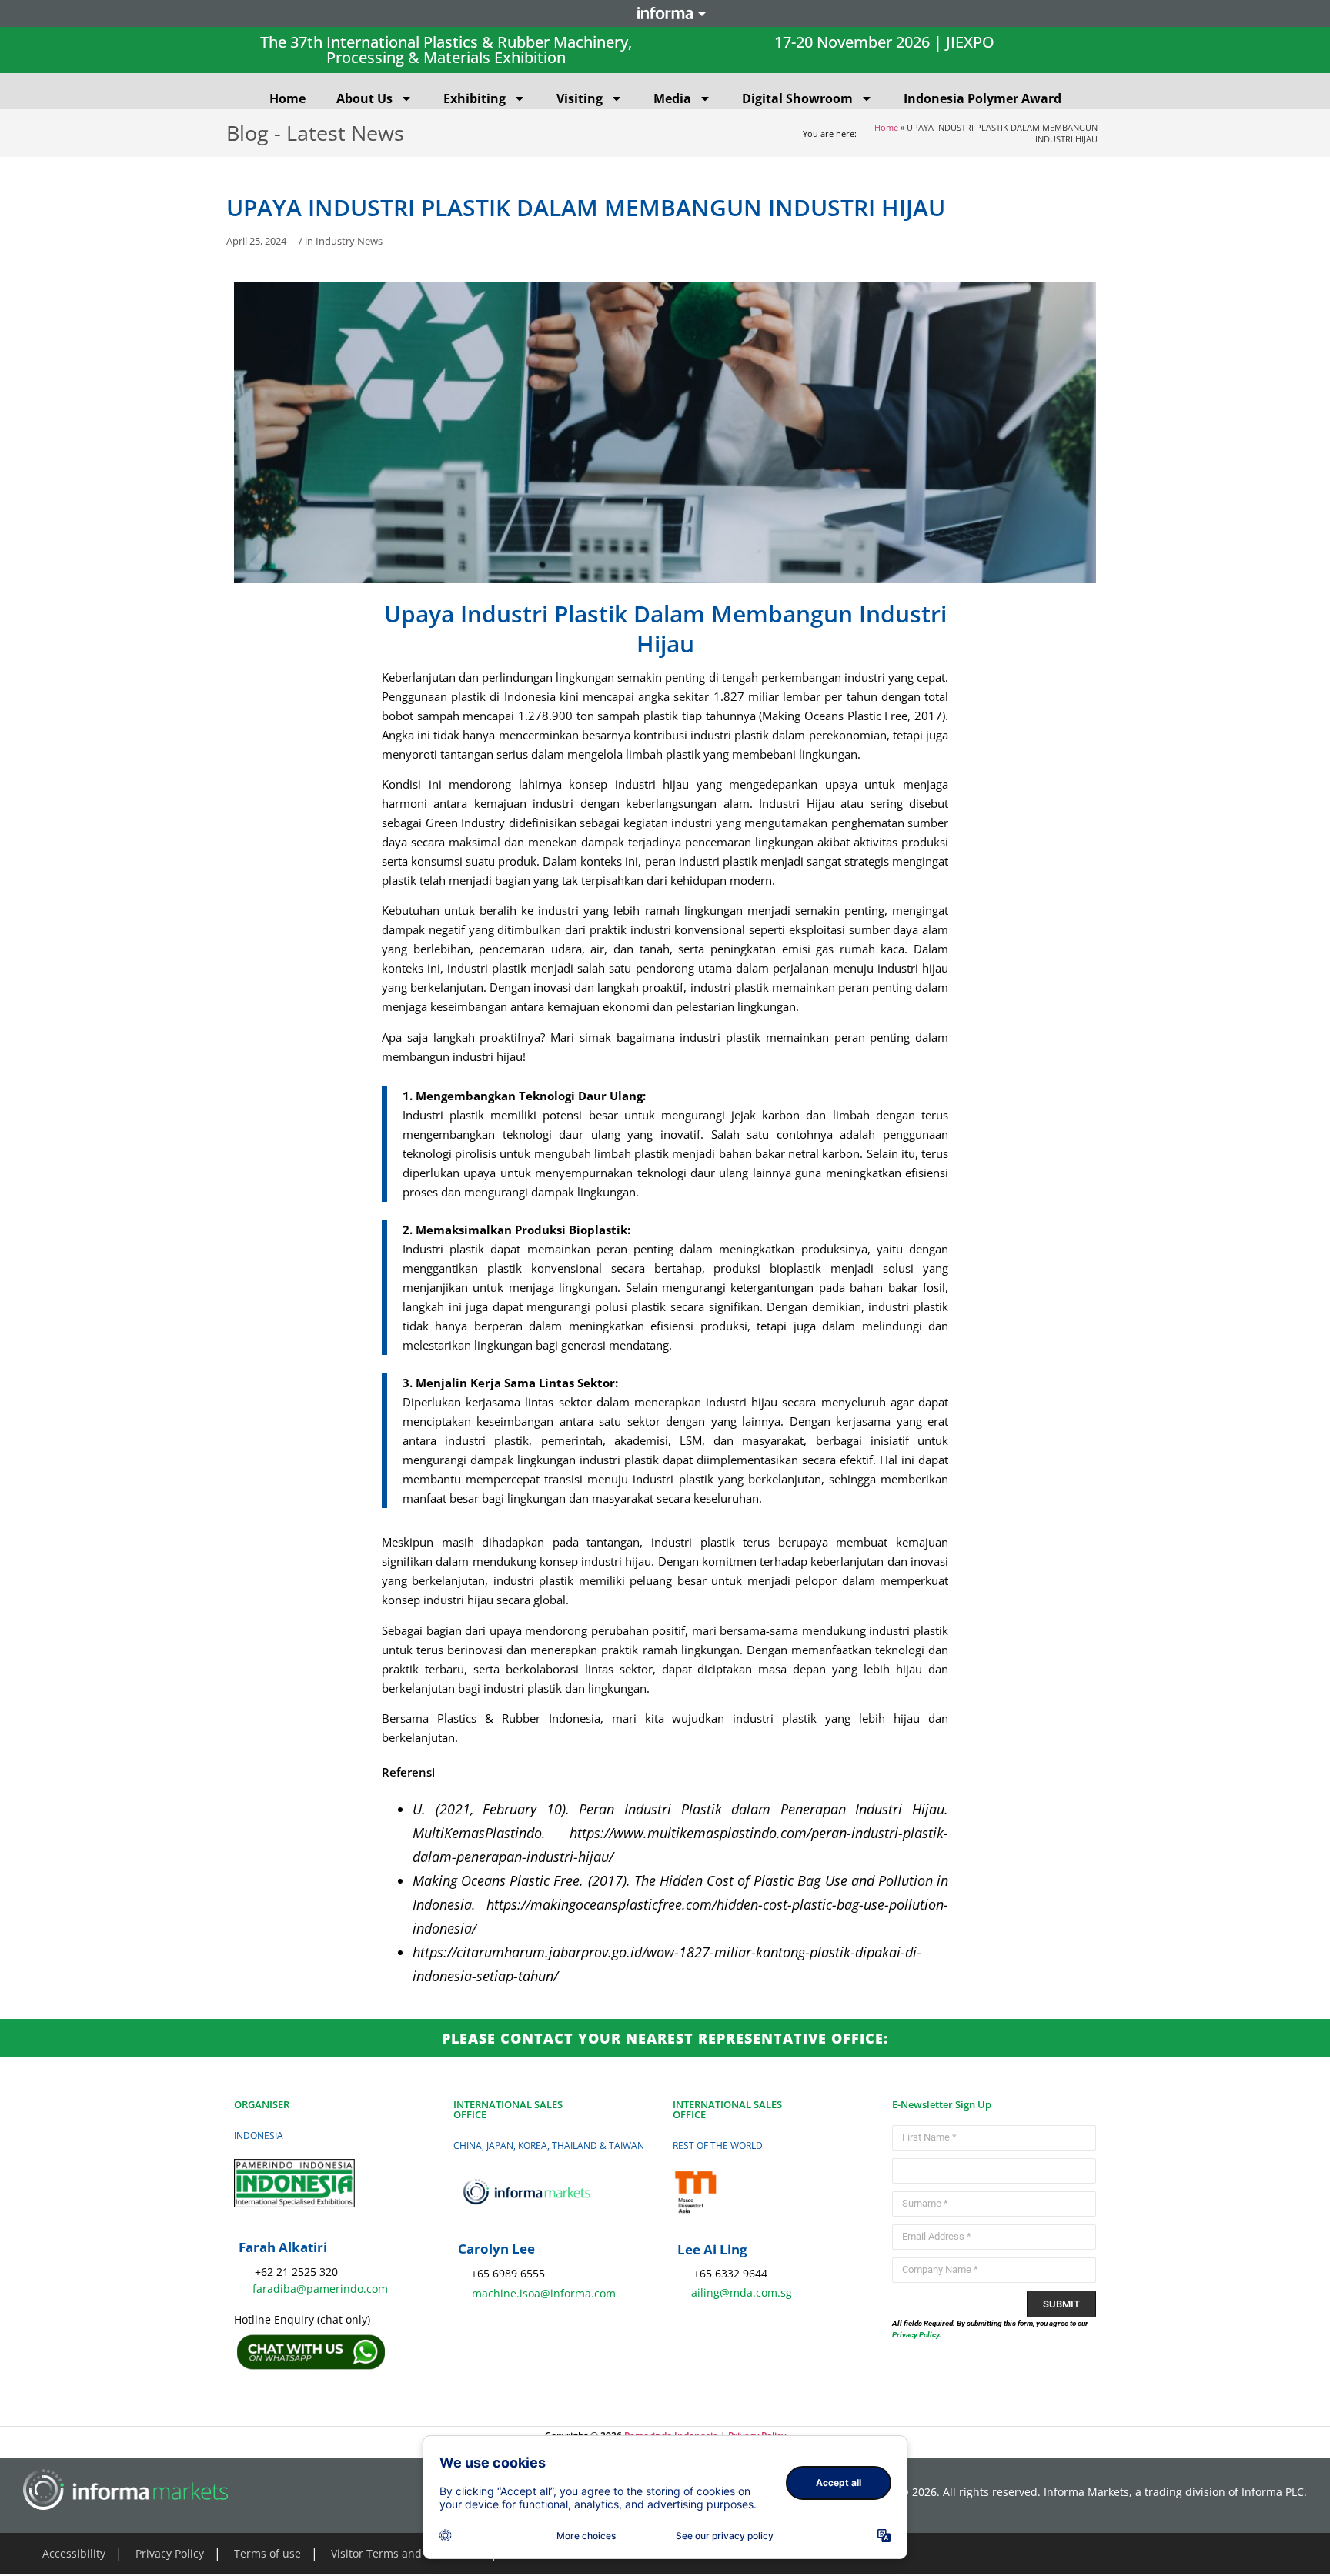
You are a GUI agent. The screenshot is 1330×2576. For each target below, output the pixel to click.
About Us (364, 98)
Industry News (349, 241)
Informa (665, 13)
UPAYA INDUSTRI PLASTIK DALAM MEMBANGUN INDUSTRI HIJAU (586, 207)
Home (287, 98)
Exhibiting (475, 98)
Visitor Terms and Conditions (406, 2553)
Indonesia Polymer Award (982, 98)
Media (672, 98)
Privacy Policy (916, 2335)
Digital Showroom (797, 98)
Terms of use (267, 2553)
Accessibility (74, 2553)
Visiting (580, 98)
